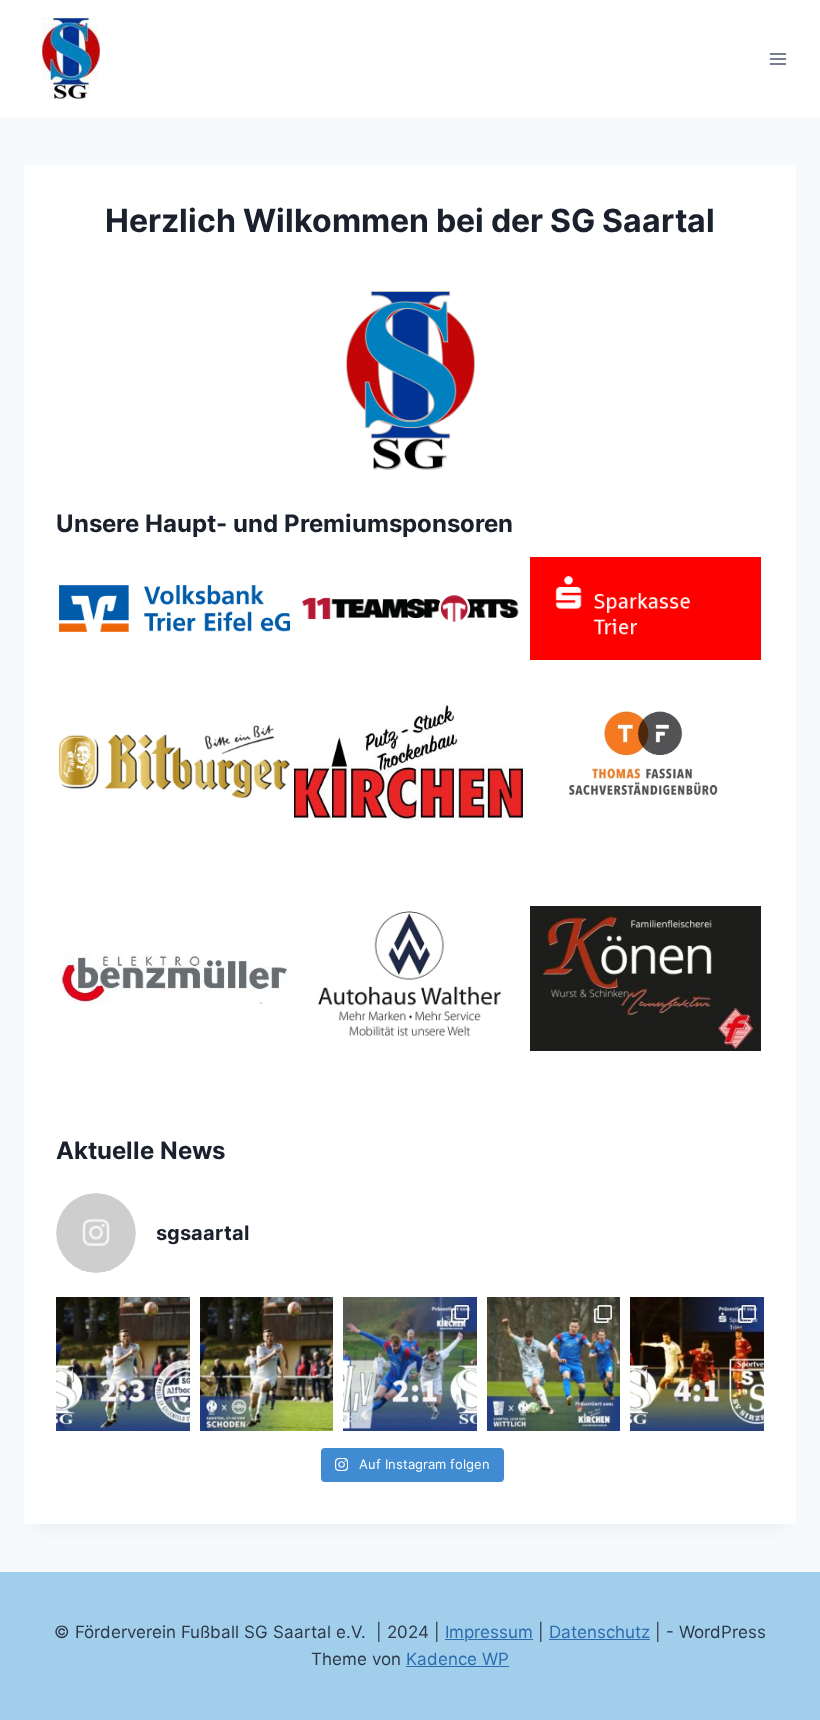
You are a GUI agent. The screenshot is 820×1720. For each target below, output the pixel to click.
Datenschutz (599, 1632)
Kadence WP (457, 1659)
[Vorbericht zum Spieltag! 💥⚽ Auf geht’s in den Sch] (554, 1364)
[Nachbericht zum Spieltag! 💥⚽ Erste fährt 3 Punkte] (697, 1364)
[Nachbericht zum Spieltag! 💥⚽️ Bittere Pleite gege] (123, 1364)
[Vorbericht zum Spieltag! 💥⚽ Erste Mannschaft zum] (267, 1364)
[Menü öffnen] (777, 58)
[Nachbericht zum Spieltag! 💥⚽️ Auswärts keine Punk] (410, 1364)
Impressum (489, 1632)
